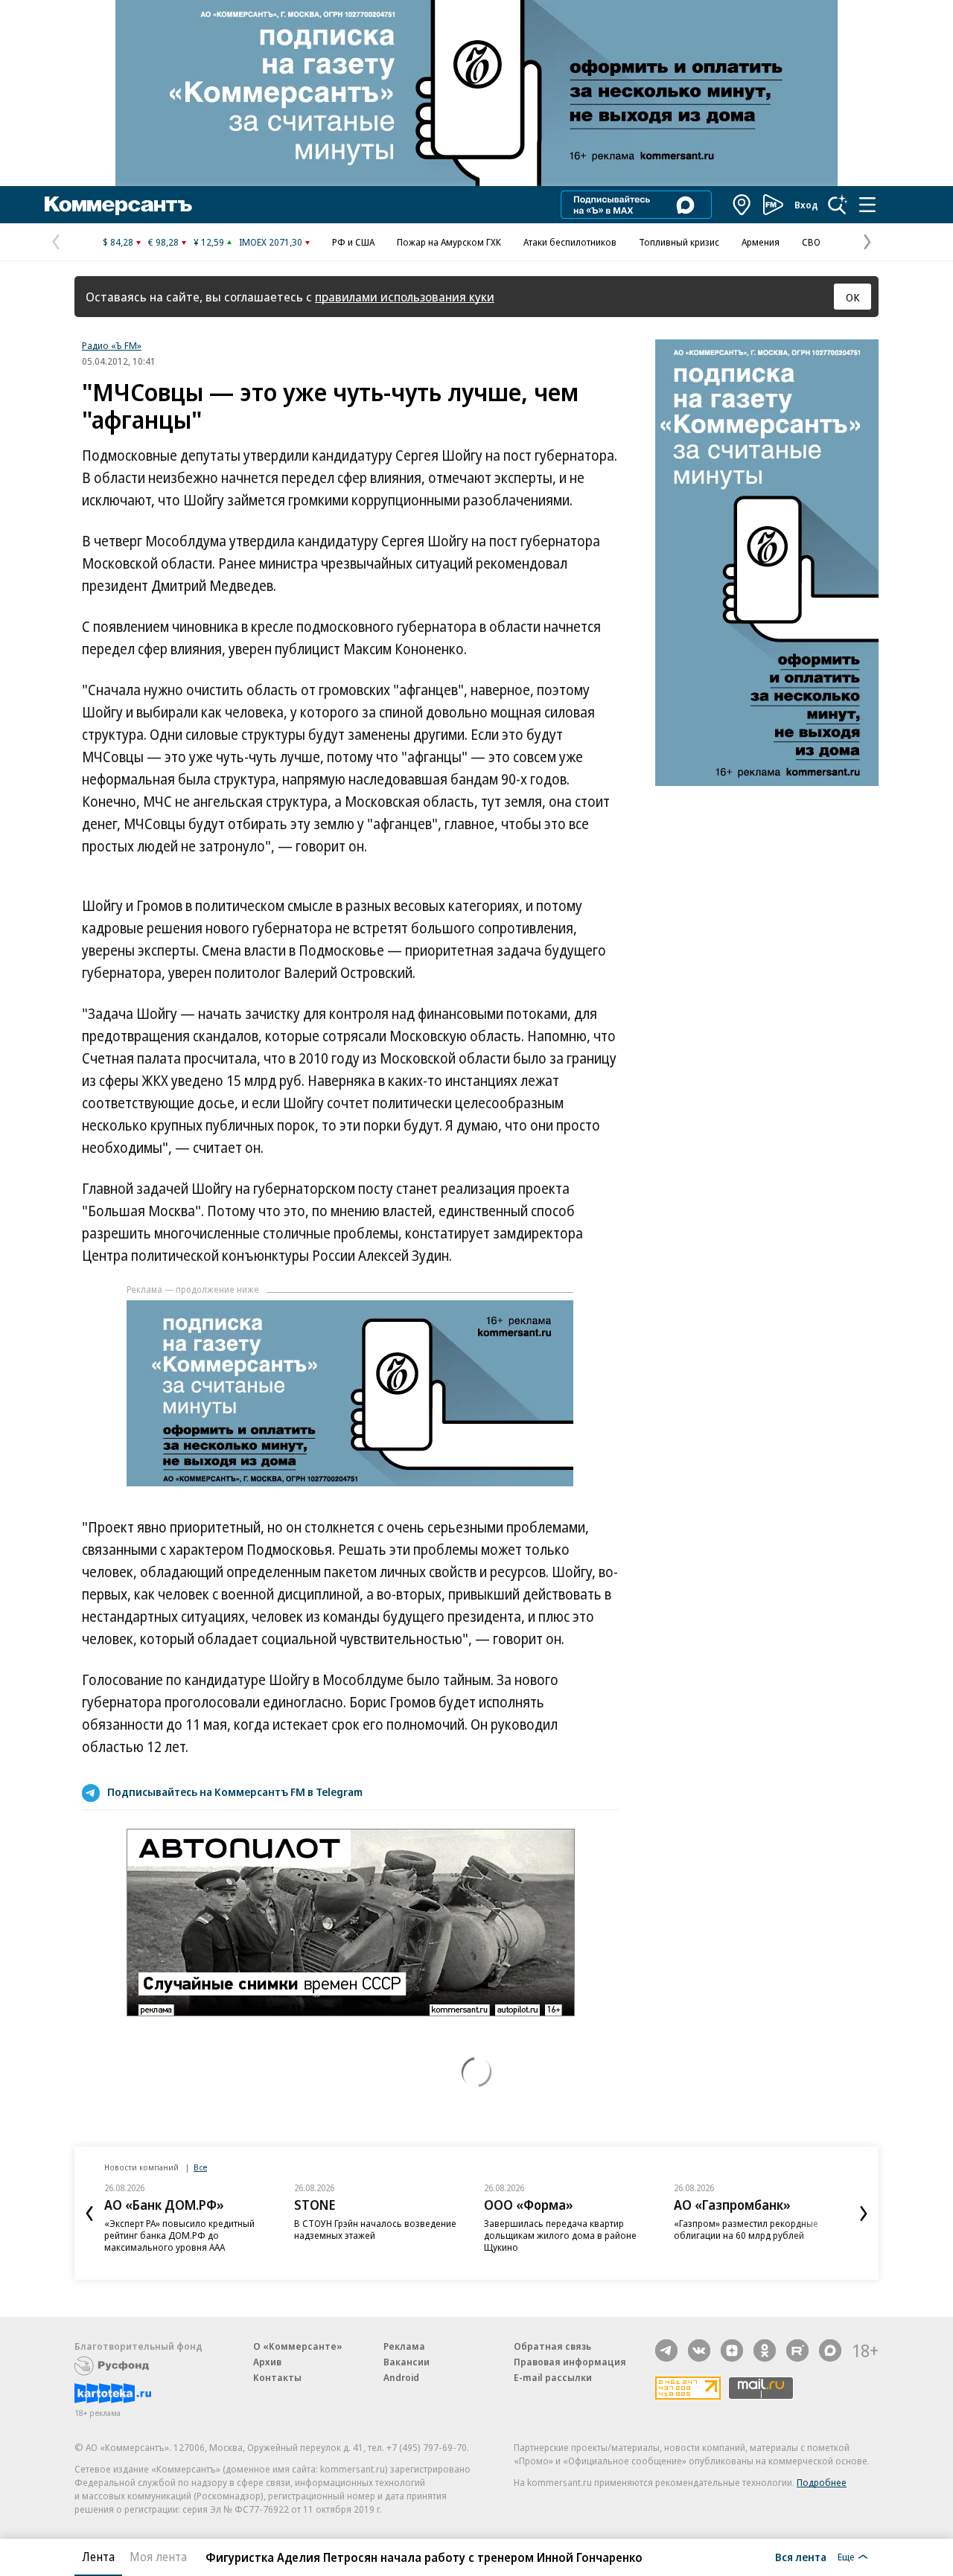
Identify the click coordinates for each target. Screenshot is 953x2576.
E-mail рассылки (553, 2377)
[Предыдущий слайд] (89, 2214)
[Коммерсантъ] (118, 205)
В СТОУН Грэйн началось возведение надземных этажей (375, 2229)
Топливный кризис (679, 242)
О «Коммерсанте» (298, 2346)
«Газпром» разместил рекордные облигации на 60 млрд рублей (746, 2229)
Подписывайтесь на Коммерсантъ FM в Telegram (235, 1792)
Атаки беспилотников (570, 242)
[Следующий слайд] (864, 2214)
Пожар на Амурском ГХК (449, 242)
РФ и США (353, 242)
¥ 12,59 (209, 242)
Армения (761, 242)
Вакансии (407, 2362)
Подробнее (822, 2482)
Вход (806, 205)
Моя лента (158, 2557)
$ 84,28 (118, 242)
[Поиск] (838, 205)
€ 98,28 (163, 242)
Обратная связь (552, 2346)
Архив (267, 2362)
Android (401, 2377)
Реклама (404, 2346)
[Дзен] (732, 2350)
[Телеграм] (666, 2350)
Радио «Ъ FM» (112, 345)
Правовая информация (570, 2362)
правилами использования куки (405, 297)
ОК (853, 297)
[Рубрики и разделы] (867, 205)
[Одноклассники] (765, 2350)
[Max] (830, 2350)
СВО (811, 242)
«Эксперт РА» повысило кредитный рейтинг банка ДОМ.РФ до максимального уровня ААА (179, 2235)
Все (200, 2167)
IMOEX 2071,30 (271, 242)
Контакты (277, 2377)
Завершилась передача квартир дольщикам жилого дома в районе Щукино (560, 2235)
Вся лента (801, 2557)
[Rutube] (797, 2350)
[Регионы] (742, 205)
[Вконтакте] (699, 2350)
